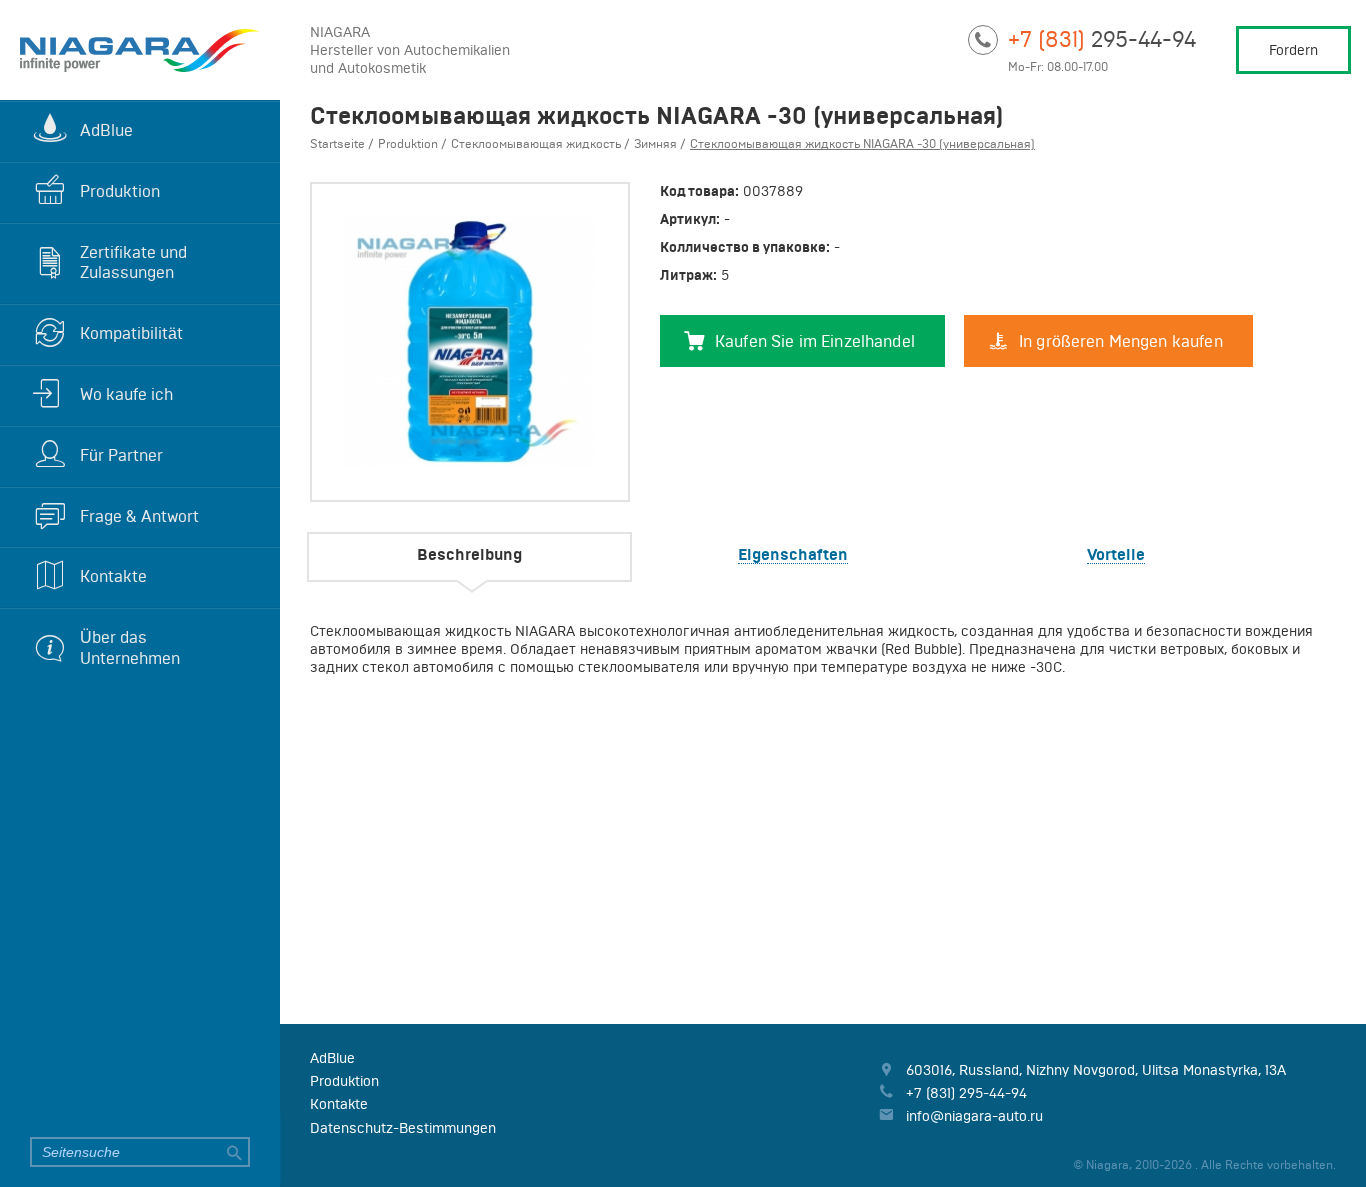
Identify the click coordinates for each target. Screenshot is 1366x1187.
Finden (235, 1152)
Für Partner (121, 455)
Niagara (140, 50)
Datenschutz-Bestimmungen (403, 1128)
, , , (1096, 1070)
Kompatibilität (131, 333)
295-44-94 (1102, 38)
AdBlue (106, 130)
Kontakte (113, 576)
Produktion (120, 191)
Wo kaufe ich (126, 394)
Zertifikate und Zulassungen (133, 262)
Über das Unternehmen (130, 647)
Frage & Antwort (139, 516)
